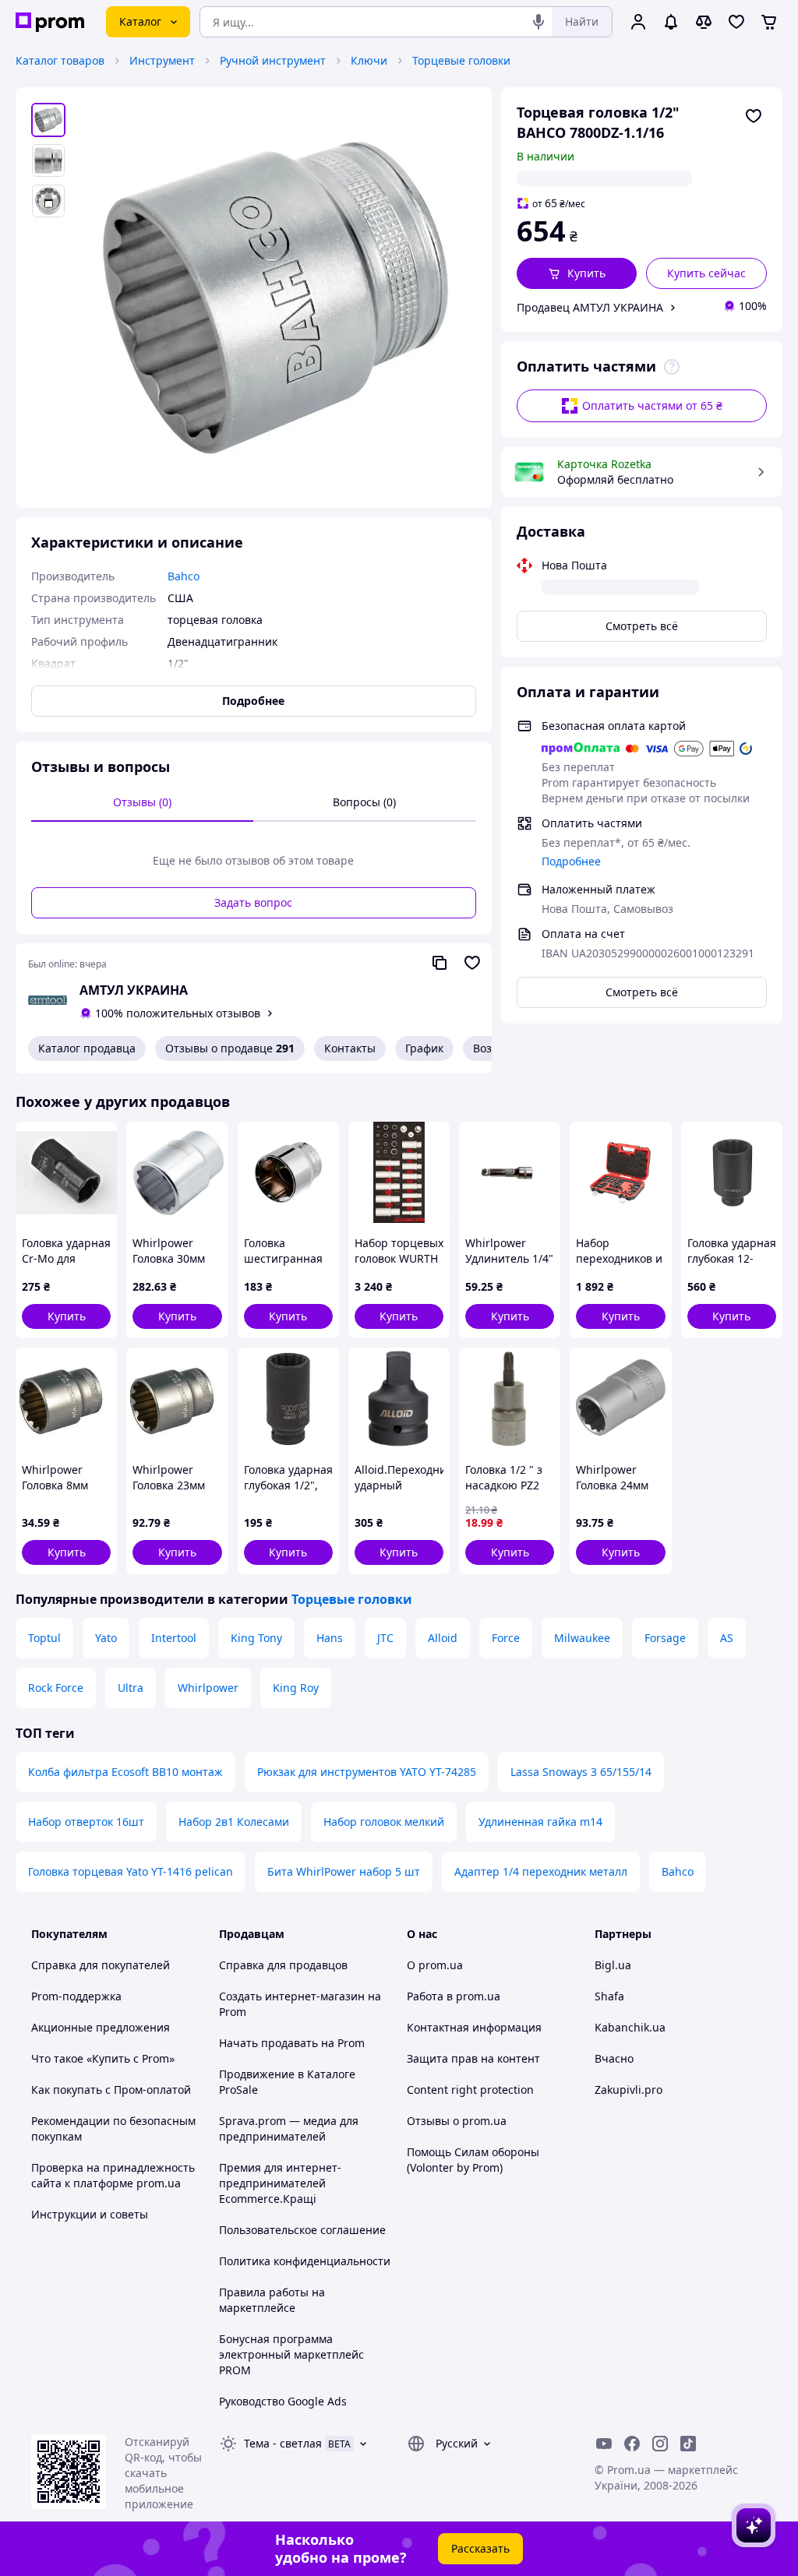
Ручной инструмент (273, 60)
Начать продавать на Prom (292, 2043)
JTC (385, 1638)
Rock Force (56, 1688)
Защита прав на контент (473, 2058)
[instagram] (660, 2444)
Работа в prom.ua (454, 1996)
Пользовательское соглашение (302, 2230)
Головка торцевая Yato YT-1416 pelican (131, 1871)
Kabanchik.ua (630, 2027)
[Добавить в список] (754, 116)
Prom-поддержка (76, 1996)
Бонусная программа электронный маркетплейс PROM (291, 2354)
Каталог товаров (60, 60)
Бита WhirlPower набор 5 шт (344, 1871)
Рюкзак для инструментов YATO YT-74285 (367, 1772)
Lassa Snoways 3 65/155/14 (581, 1772)
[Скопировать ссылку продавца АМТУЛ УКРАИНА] (440, 963)
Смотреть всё (642, 626)
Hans (330, 1638)
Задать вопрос (253, 902)
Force (506, 1638)
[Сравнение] (704, 22)
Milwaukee (582, 1638)
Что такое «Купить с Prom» (103, 2058)
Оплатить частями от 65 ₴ (652, 405)
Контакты (350, 1048)
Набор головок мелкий (384, 1822)
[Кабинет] (638, 22)
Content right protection (470, 2090)
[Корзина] (769, 22)
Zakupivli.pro (629, 2090)
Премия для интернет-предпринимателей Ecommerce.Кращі (280, 2183)
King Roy (296, 1688)
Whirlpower (208, 1688)
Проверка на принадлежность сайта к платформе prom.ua (113, 2175)
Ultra (131, 1688)
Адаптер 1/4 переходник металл (541, 1871)
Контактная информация (474, 2027)
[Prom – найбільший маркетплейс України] (50, 22)
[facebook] (632, 2444)
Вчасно (614, 2058)
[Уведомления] (671, 22)
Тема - (283, 2443)
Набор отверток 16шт (86, 1822)
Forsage (665, 1638)
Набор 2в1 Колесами (234, 1822)
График (424, 1048)
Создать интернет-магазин (292, 1996)
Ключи (369, 60)
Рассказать (480, 2548)
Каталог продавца (87, 1048)
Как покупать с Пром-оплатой (111, 2090)
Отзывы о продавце (230, 1048)
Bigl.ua (613, 1965)
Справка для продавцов (283, 1965)
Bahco (678, 1871)
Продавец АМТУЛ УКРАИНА (590, 307)
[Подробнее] (672, 367)
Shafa (609, 1996)
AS (727, 1638)
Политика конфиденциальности (305, 2261)
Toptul (44, 1638)
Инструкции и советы (90, 2214)
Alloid (443, 1638)
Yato (106, 1638)
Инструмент (162, 60)
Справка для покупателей (101, 1965)
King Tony (256, 1638)
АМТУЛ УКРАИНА (134, 990)
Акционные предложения (101, 2027)
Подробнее (571, 861)
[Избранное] (736, 22)
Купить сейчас (706, 273)
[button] (577, 273)
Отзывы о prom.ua (457, 2121)
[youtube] (604, 2444)
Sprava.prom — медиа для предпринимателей (289, 2128)
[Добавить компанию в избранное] (472, 963)
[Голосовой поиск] (538, 22)
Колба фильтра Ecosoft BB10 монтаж (125, 1772)
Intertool (174, 1638)
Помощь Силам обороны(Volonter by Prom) (473, 2160)
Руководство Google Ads (283, 2401)
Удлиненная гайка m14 (540, 1822)
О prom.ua (435, 1965)
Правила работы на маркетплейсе (272, 2300)
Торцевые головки (461, 60)
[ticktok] (688, 2444)
